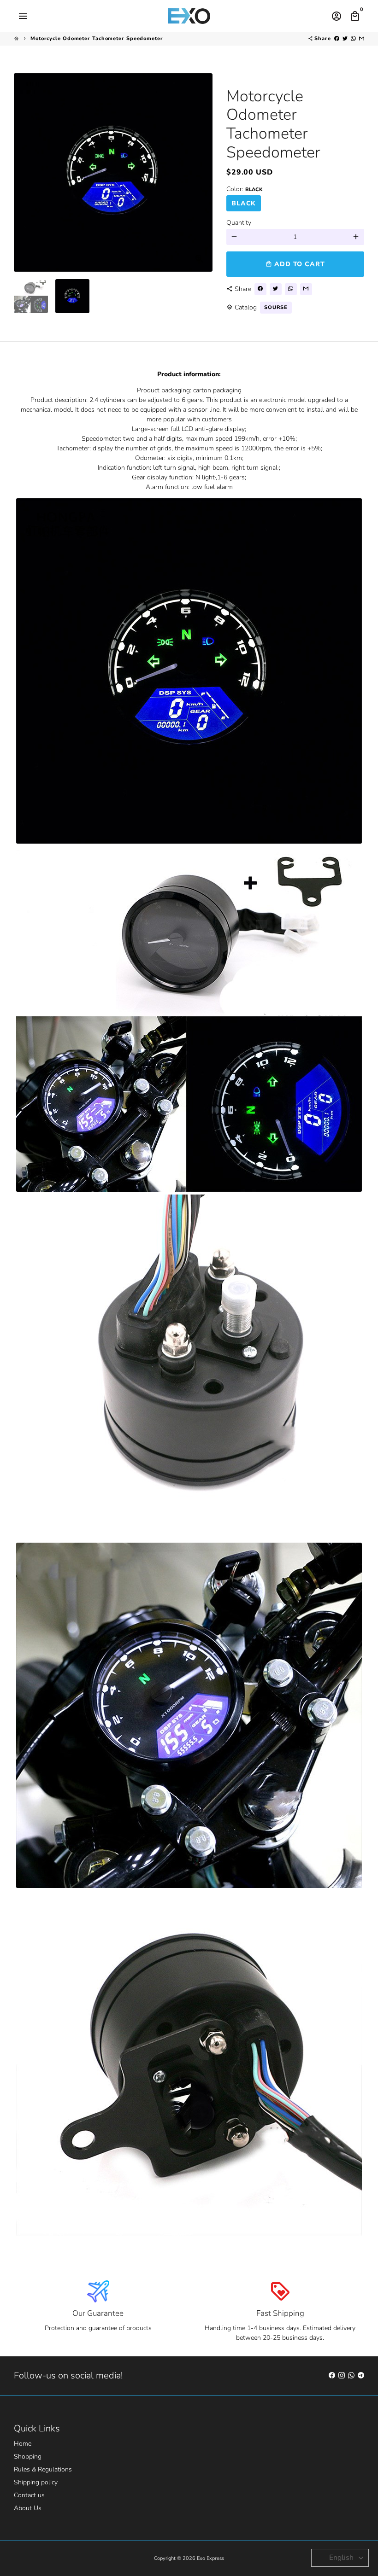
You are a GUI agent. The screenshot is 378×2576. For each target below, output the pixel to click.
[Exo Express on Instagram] (342, 2375)
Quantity (239, 223)
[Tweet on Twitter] (345, 38)
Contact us (29, 2495)
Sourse (276, 307)
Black (244, 203)
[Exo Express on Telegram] (361, 2375)
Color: (245, 189)
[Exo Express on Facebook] (332, 2375)
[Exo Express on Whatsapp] (351, 2375)
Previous (26, 172)
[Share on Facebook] (337, 38)
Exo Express (210, 2558)
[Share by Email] (362, 38)
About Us (28, 2508)
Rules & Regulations (43, 2469)
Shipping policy (36, 2482)
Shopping (28, 2457)
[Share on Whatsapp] (353, 38)
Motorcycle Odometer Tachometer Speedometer (97, 38)
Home (23, 2444)
